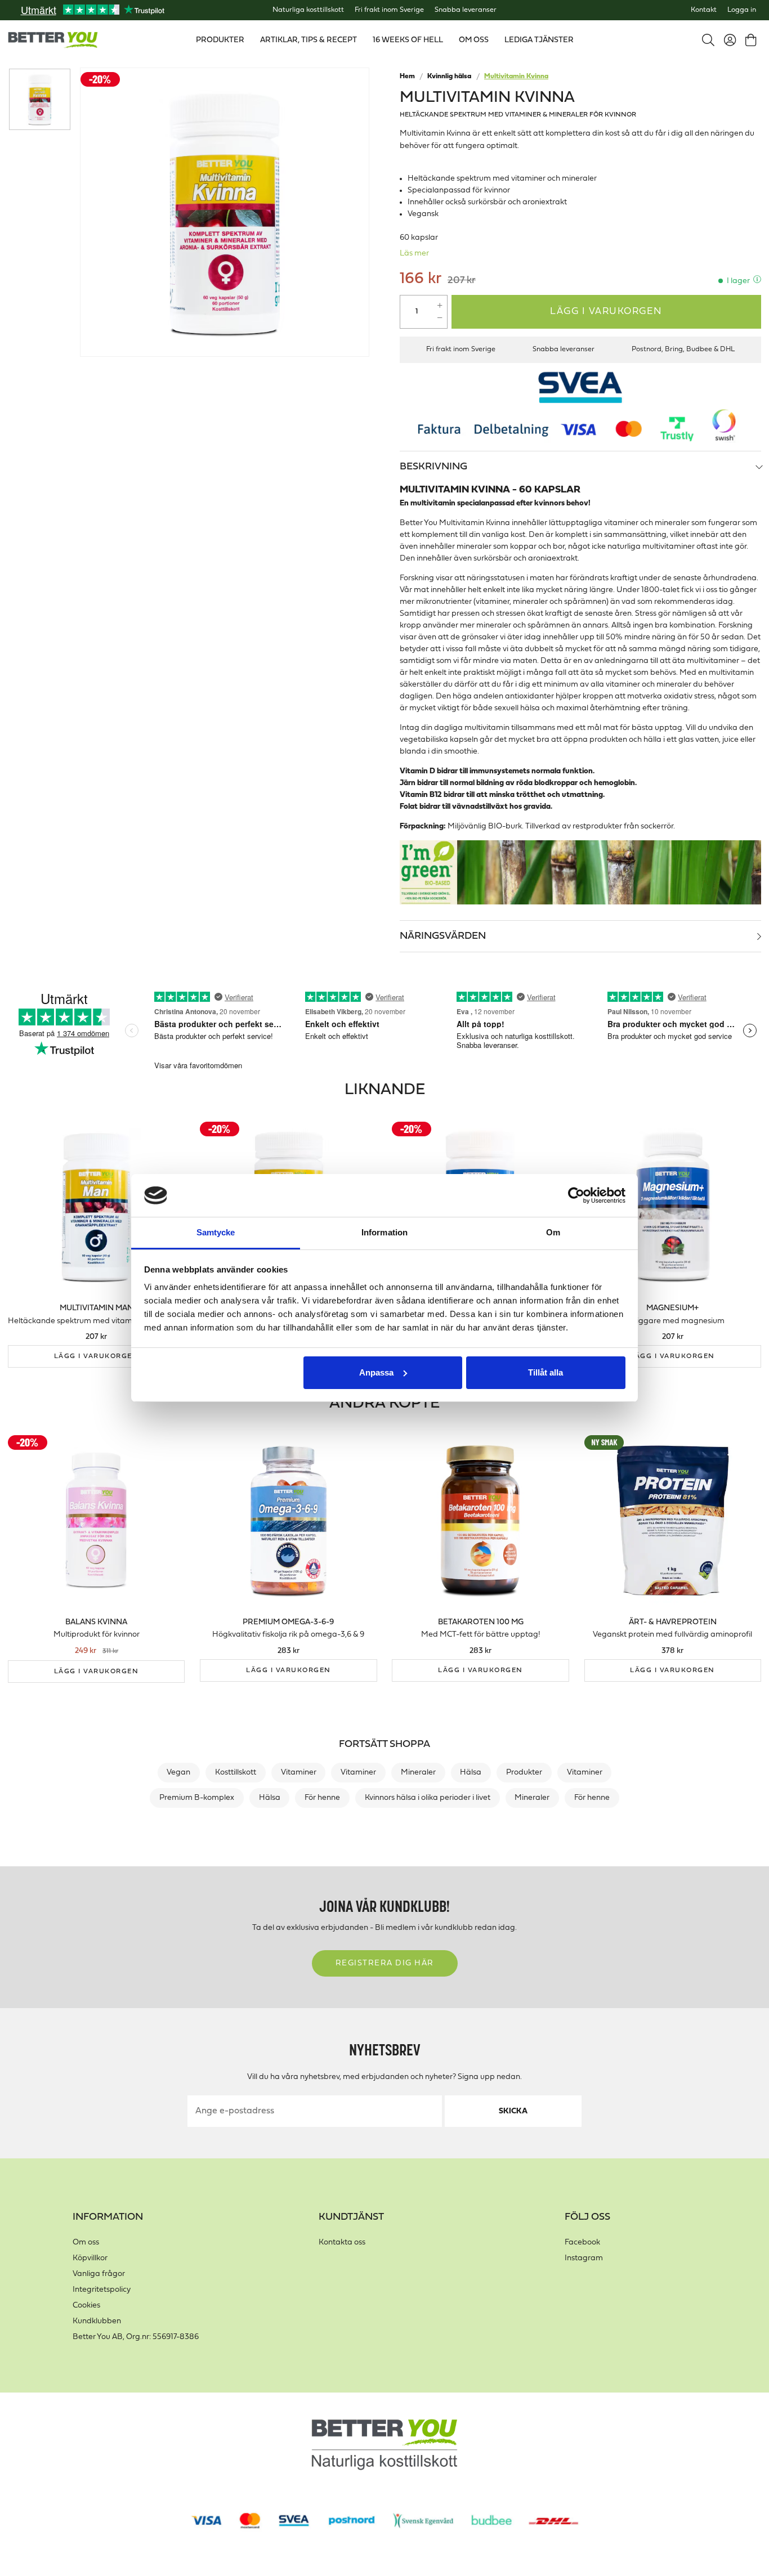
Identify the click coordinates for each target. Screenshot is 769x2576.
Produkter (524, 1773)
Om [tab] (553, 1232)
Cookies (86, 2306)
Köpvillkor (90, 2258)
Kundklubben (97, 2321)
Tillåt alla (546, 1372)
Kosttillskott (236, 1773)
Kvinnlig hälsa (449, 77)
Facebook (582, 2243)
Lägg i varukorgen (606, 312)
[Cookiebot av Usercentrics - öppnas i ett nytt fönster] (576, 1195)
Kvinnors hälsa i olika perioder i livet (428, 1798)
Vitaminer (299, 1773)
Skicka (513, 2111)
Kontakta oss (342, 2243)
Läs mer (414, 254)
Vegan (178, 1773)
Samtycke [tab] (216, 1232)
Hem (407, 77)
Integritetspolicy (102, 2290)
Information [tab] (384, 1232)
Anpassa (376, 1372)
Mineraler (418, 1773)
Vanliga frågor (99, 2274)
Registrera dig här (385, 1963)
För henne (322, 1798)
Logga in (742, 10)
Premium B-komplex (197, 1798)
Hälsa (471, 1773)
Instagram (584, 2258)
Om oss (86, 2243)
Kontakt (704, 10)
